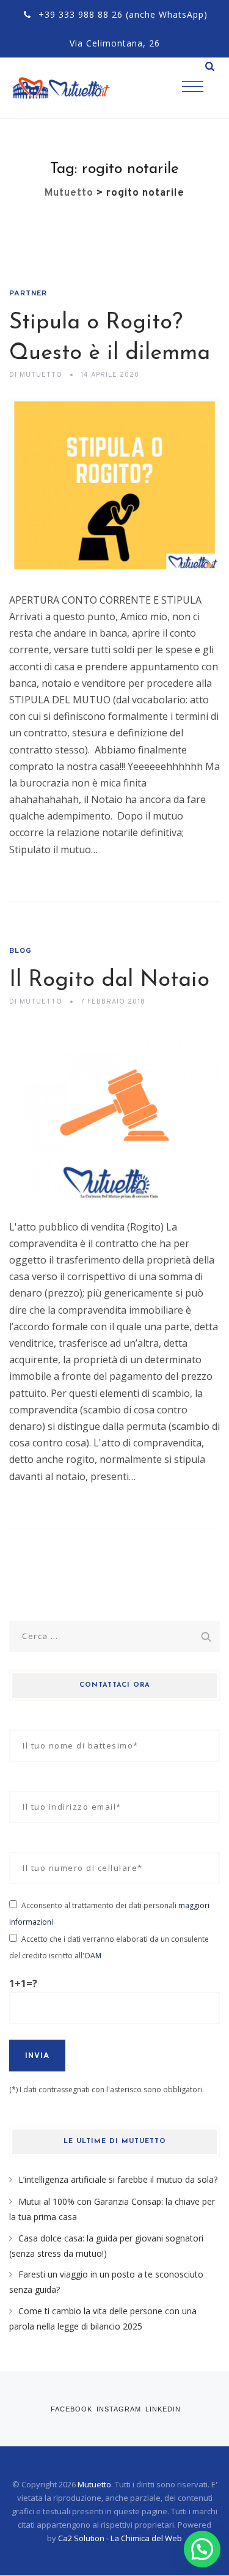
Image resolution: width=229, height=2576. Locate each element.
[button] (202, 2549)
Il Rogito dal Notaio (109, 980)
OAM (93, 1956)
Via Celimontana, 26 (115, 43)
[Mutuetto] (73, 88)
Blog (20, 951)
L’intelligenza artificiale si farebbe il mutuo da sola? (118, 2179)
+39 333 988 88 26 (81, 14)
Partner (28, 294)
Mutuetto (94, 2484)
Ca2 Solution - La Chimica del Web (120, 2538)
